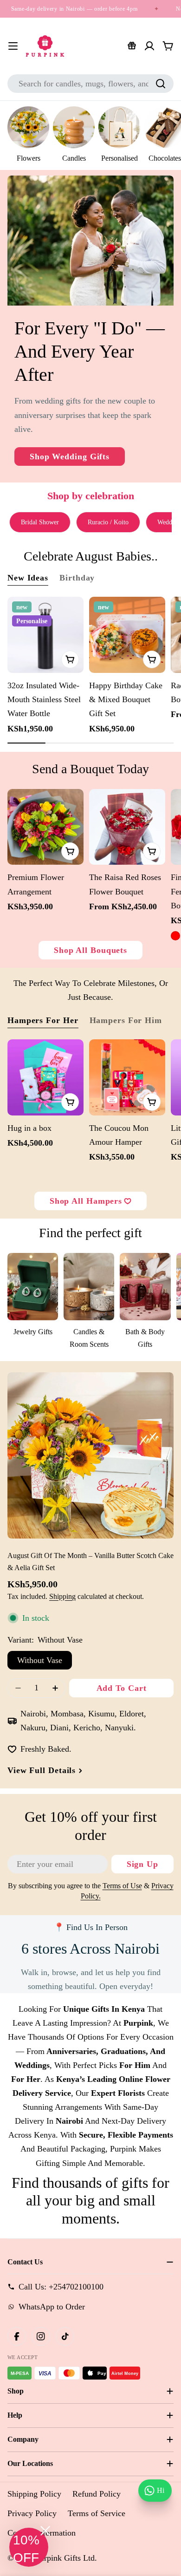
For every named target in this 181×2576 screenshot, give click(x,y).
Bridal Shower (40, 522)
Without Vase (40, 1660)
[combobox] (90, 84)
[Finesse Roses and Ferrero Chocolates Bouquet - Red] (175, 936)
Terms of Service (97, 2513)
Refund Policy (97, 2494)
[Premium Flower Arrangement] (45, 827)
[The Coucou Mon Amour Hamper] (127, 1077)
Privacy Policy (32, 2513)
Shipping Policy (34, 2494)
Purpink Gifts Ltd (65, 2558)
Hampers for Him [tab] (126, 1020)
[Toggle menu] (13, 46)
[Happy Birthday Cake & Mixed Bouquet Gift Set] (127, 635)
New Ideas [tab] (28, 578)
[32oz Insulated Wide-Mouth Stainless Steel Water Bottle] (45, 635)
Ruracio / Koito (108, 522)
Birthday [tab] (77, 578)
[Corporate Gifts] (132, 46)
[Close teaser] (45, 2531)
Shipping (62, 1597)
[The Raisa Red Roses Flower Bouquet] (127, 827)
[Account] (149, 46)
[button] (29, 2547)
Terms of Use (122, 1886)
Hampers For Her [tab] (43, 1020)
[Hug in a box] (45, 1077)
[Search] (161, 84)
